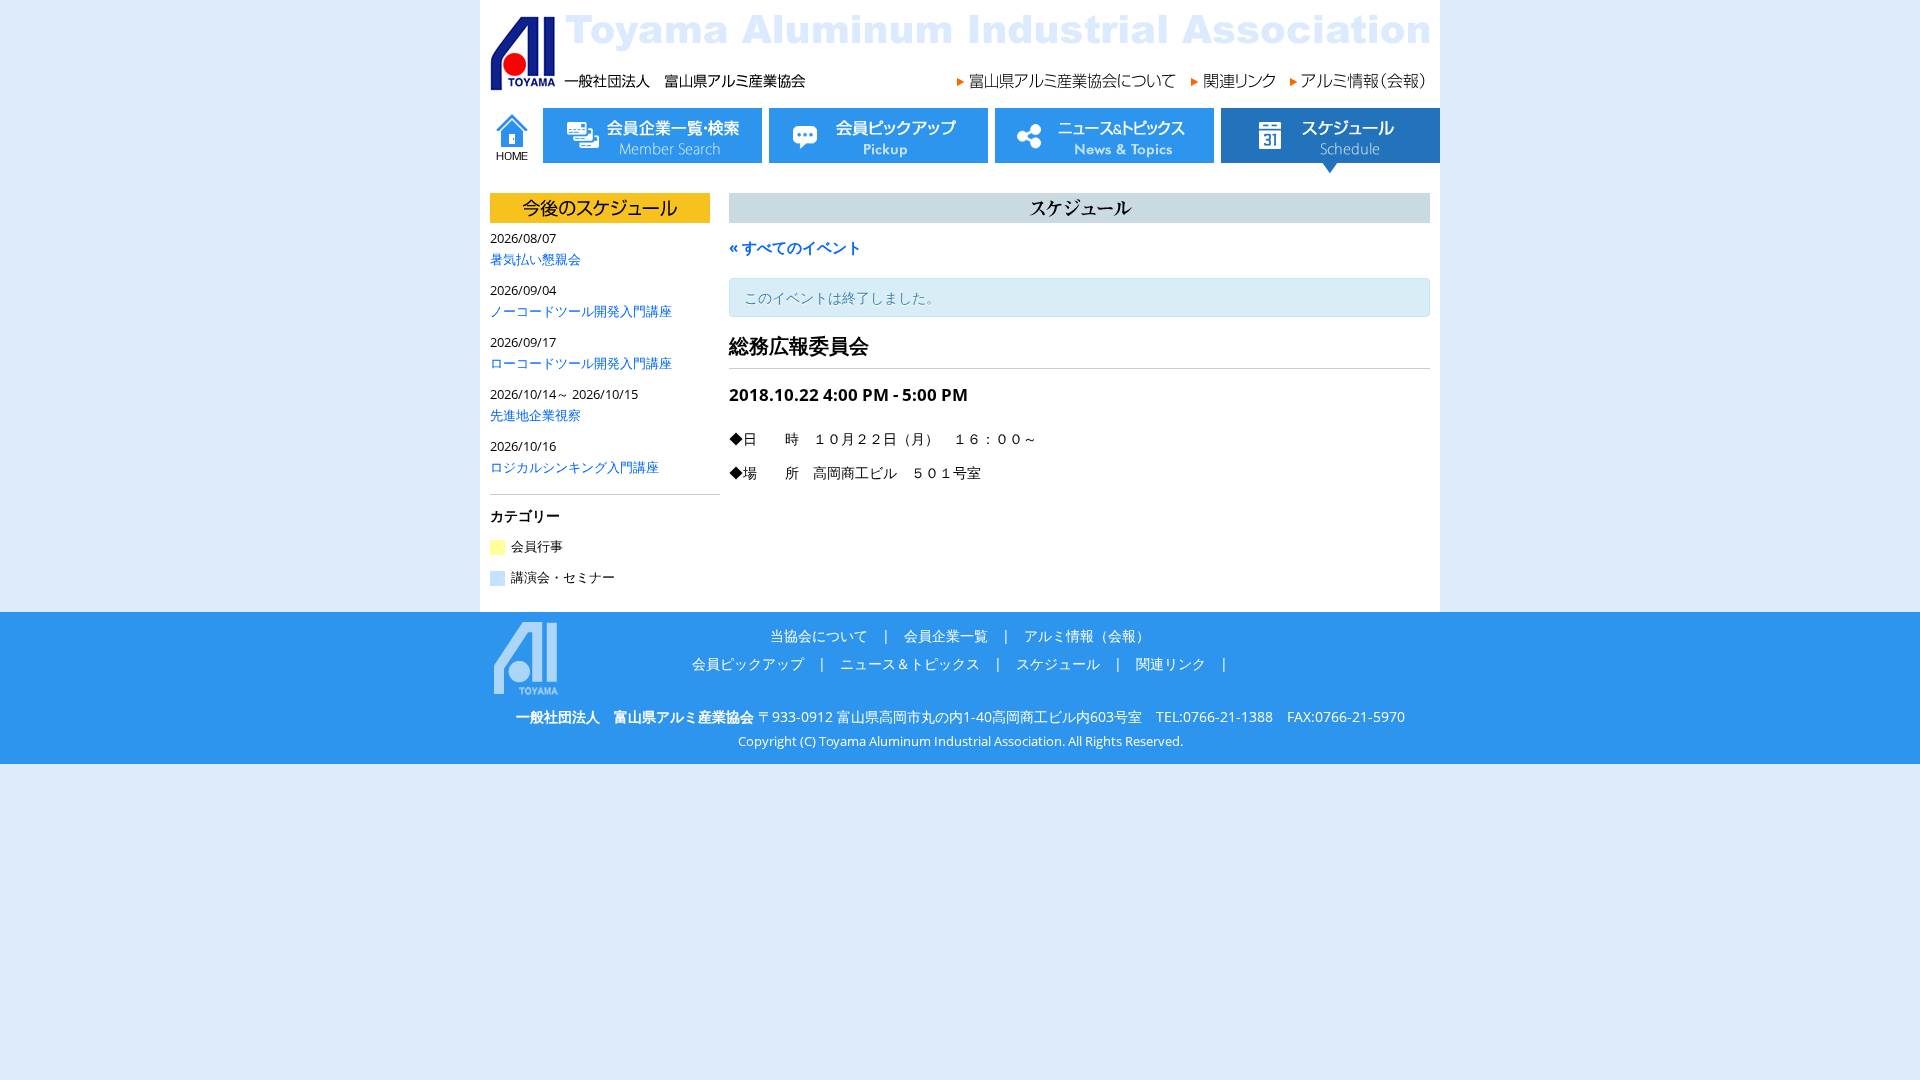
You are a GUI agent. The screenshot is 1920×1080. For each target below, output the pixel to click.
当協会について (819, 635)
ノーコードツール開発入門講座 (581, 311)
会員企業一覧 (946, 635)
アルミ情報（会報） (1087, 635)
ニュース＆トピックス (910, 663)
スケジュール (1058, 663)
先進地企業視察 (535, 415)
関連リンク (1171, 663)
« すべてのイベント (795, 247)
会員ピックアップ (748, 663)
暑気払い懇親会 (535, 259)
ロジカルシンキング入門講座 (574, 467)
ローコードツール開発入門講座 (581, 363)
